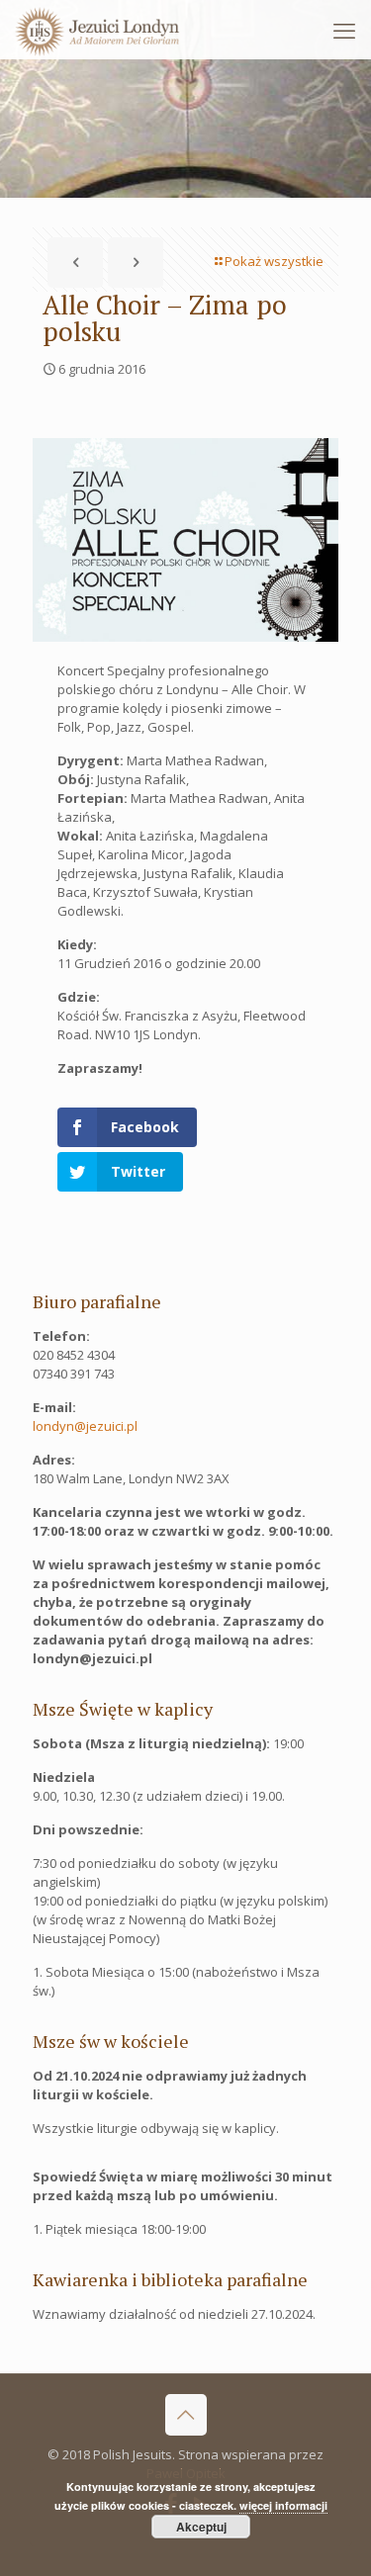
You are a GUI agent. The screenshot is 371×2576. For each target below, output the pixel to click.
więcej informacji (283, 2505)
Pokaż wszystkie (274, 261)
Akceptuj (201, 2527)
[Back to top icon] (186, 2415)
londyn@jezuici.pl (85, 1426)
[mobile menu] (344, 30)
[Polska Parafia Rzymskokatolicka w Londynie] (97, 30)
